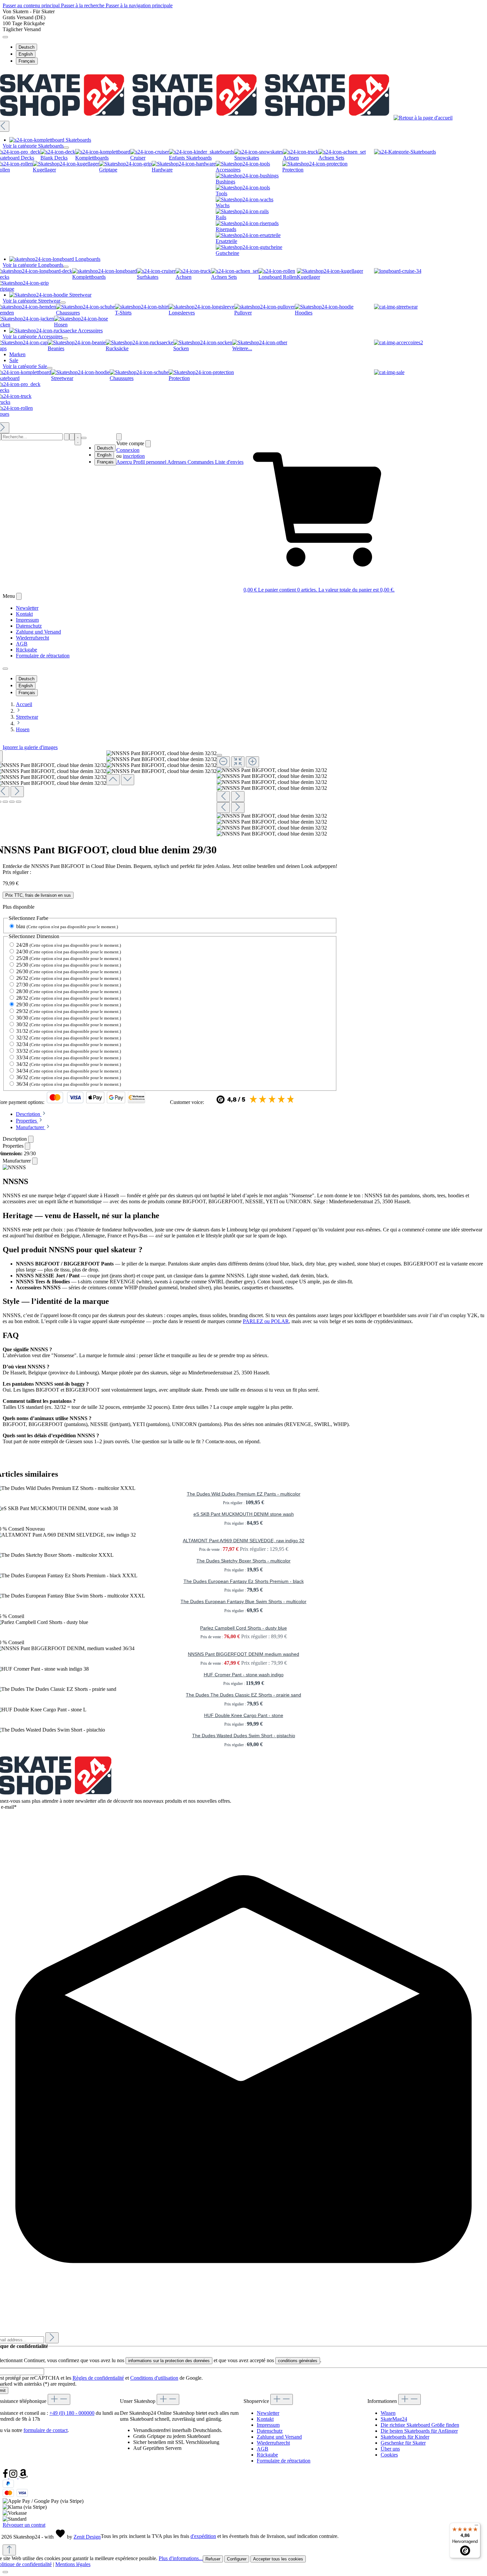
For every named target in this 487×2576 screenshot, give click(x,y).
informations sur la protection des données (169, 2361)
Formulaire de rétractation (43, 656)
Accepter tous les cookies (278, 2559)
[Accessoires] (399, 342)
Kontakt (24, 614)
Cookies (389, 2455)
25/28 (69, 958)
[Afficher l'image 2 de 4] (5, 802)
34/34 (69, 1071)
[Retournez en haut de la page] (9, 2550)
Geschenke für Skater (403, 2443)
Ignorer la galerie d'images (30, 747)
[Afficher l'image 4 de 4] (19, 802)
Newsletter (27, 608)
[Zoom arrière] (223, 762)
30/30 (69, 1018)
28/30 (69, 991)
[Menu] (72, 437)
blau (67, 926)
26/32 (69, 978)
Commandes (201, 462)
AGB (22, 644)
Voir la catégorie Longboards (33, 265)
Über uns (390, 2449)
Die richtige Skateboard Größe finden (420, 2425)
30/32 (69, 1024)
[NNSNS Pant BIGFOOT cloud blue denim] (272, 770)
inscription (134, 456)
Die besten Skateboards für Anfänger (419, 2431)
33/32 (69, 1051)
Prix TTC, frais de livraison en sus (38, 895)
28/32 (69, 998)
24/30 (69, 952)
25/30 (69, 965)
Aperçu (125, 462)
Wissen (388, 2413)
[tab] (31, 1114)
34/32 (69, 1064)
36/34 (69, 1084)
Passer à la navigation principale (139, 5)
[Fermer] (219, 755)
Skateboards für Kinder (405, 2437)
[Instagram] (14, 2477)
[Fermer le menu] (66, 148)
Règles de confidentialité (98, 2378)
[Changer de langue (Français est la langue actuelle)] (5, 37)
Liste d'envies (229, 462)
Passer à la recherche (83, 5)
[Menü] (476, 2527)
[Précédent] (113, 780)
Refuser (213, 2559)
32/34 (69, 1044)
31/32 (69, 1031)
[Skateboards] (405, 152)
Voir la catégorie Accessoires (33, 336)
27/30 (69, 985)
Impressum (27, 620)
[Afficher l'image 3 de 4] (12, 802)
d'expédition (203, 2536)
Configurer (237, 2559)
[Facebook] (6, 2477)
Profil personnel (150, 462)
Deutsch (27, 47)
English (26, 54)
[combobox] (32, 437)
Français (27, 61)
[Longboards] (398, 271)
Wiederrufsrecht (32, 638)
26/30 (69, 971)
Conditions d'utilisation (154, 2378)
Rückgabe (27, 650)
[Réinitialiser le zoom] (238, 762)
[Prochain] (17, 792)
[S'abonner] (52, 2338)
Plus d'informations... (181, 2558)
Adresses (177, 462)
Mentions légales (73, 2564)
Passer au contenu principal (32, 5)
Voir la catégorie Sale (25, 366)
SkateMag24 (394, 2419)
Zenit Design (87, 2537)
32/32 (69, 1038)
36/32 (69, 1077)
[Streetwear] (396, 307)
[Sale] (389, 372)
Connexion (128, 450)
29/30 (69, 1004)
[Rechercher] (67, 437)
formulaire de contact (46, 2430)
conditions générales (298, 2361)
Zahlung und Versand (38, 632)
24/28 (69, 945)
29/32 (69, 1011)
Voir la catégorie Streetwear (31, 301)
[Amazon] (23, 2477)
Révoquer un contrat (24, 2525)
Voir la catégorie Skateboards (33, 146)
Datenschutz (29, 626)
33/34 (69, 1057)
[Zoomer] (252, 762)
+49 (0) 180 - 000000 (72, 2413)
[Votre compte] (119, 437)
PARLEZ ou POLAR (266, 1321)
